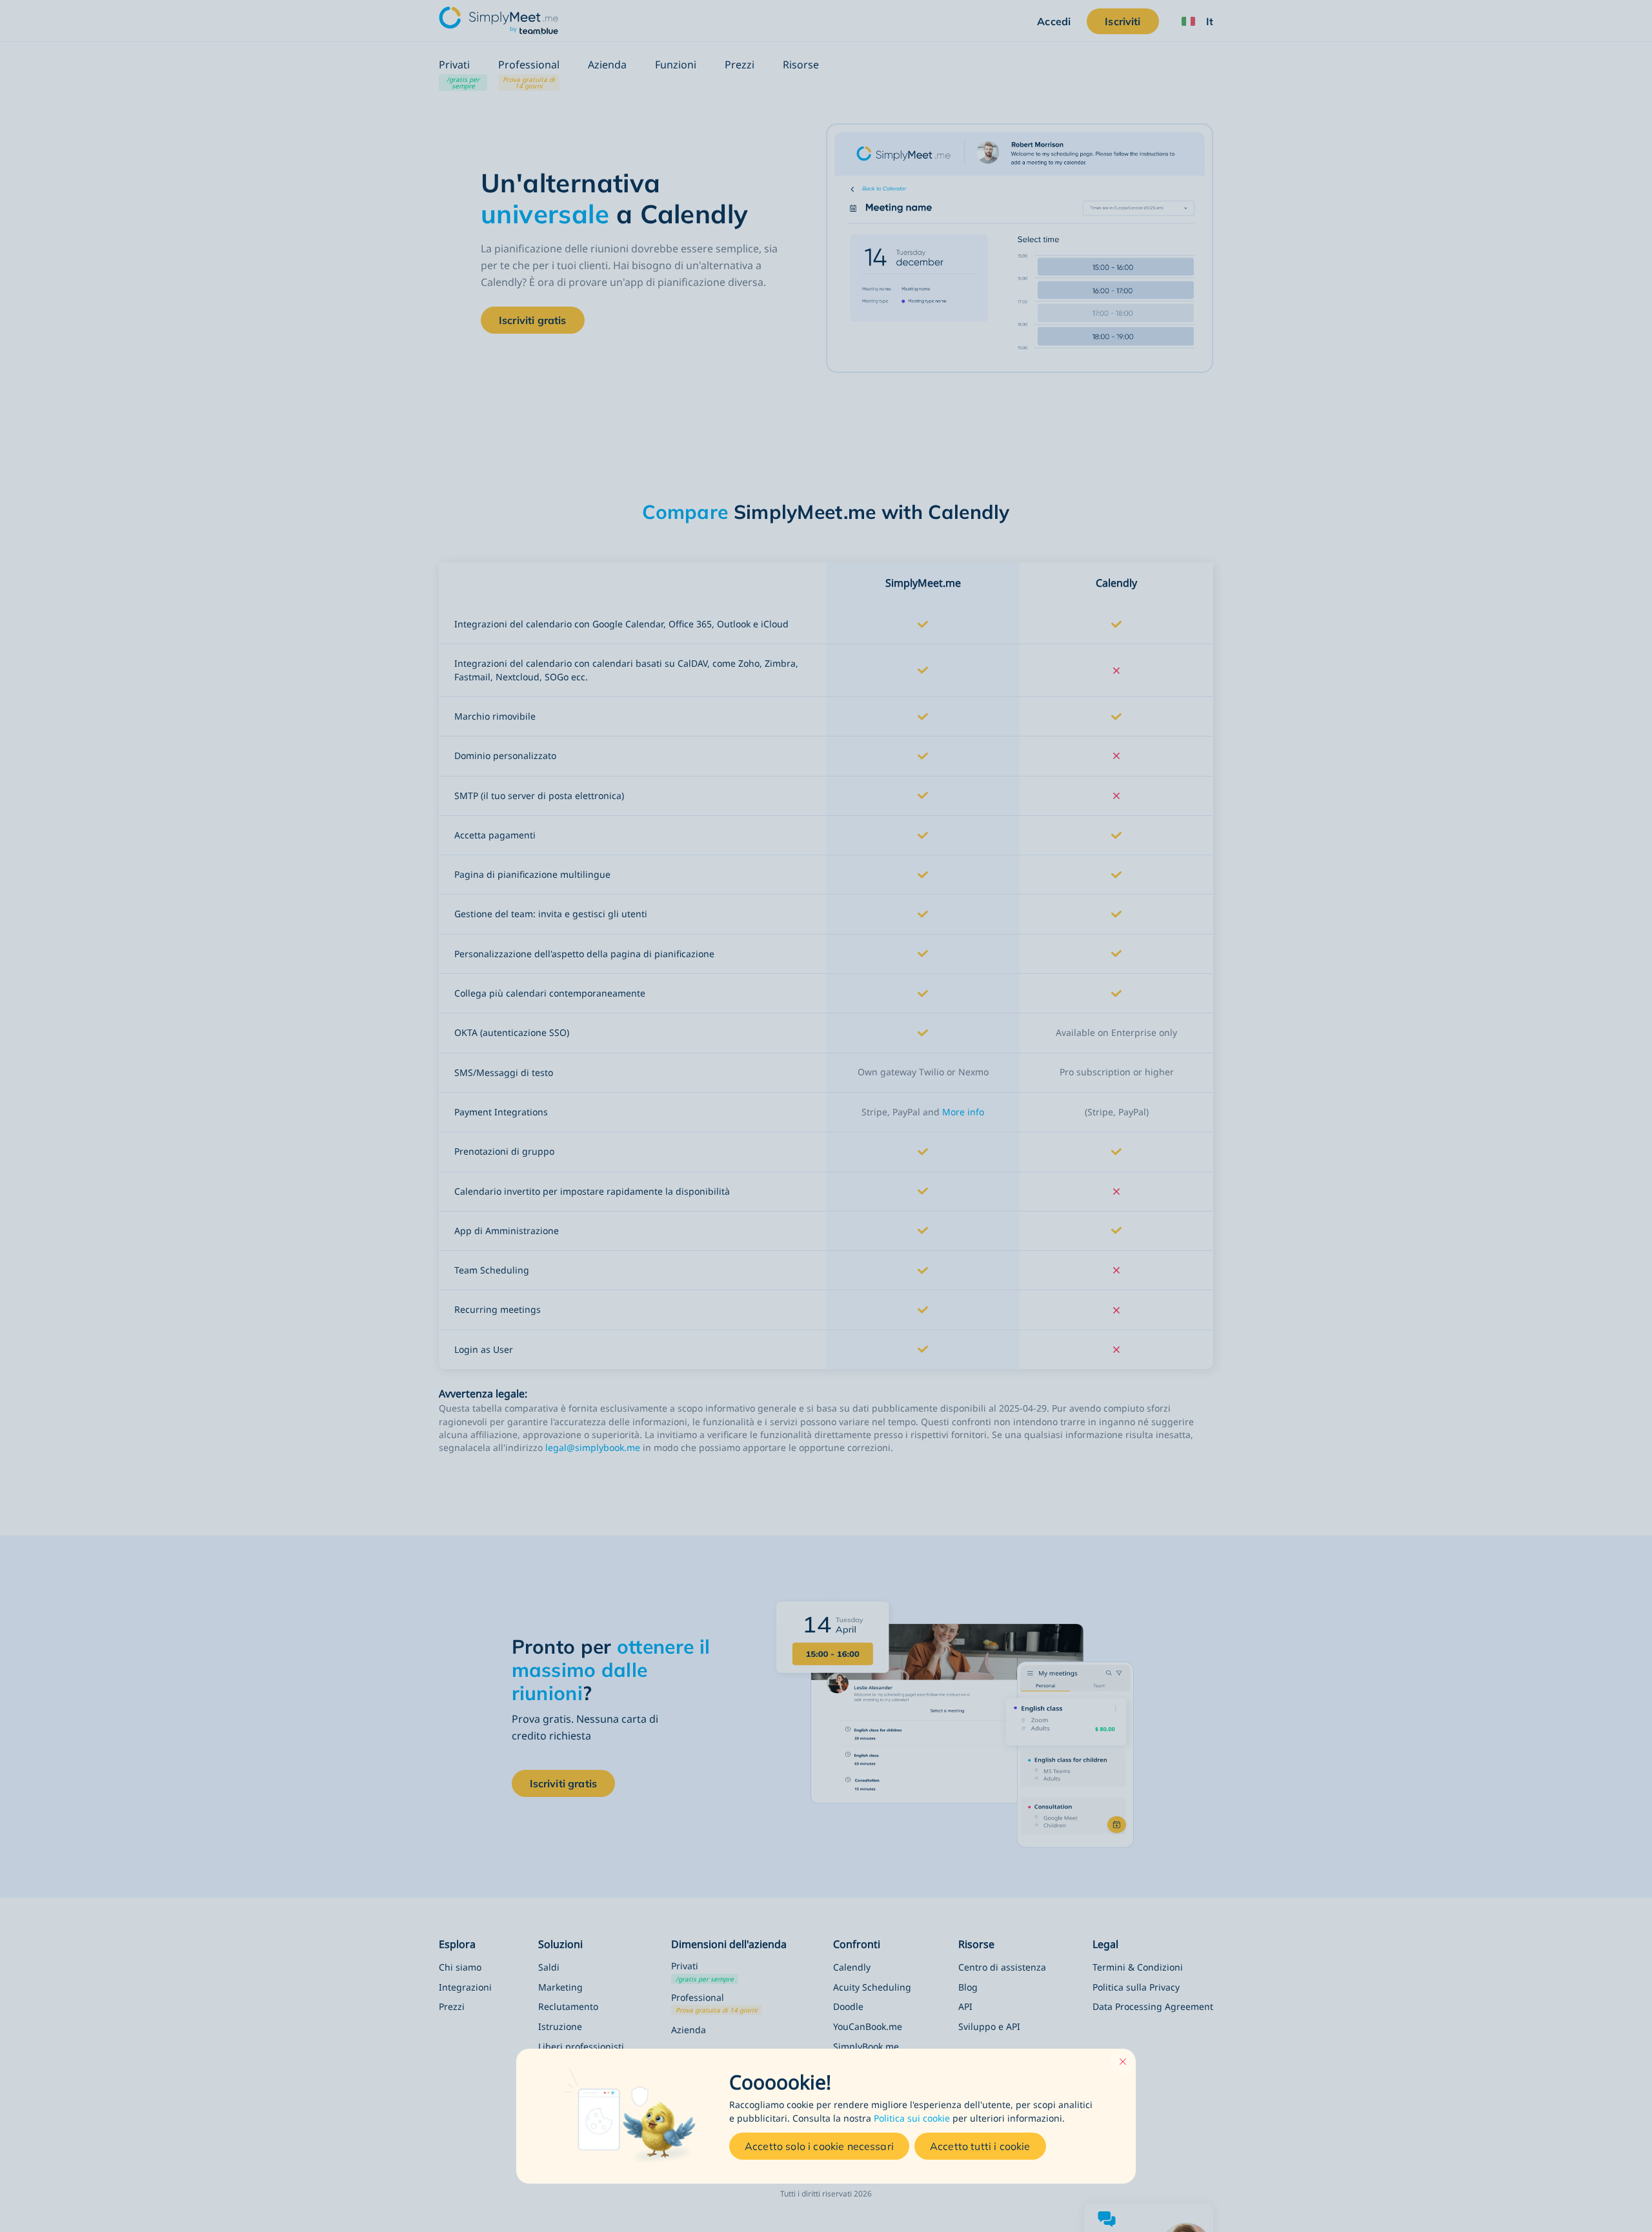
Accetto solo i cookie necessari (819, 2146)
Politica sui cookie (912, 2118)
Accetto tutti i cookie (980, 2146)
